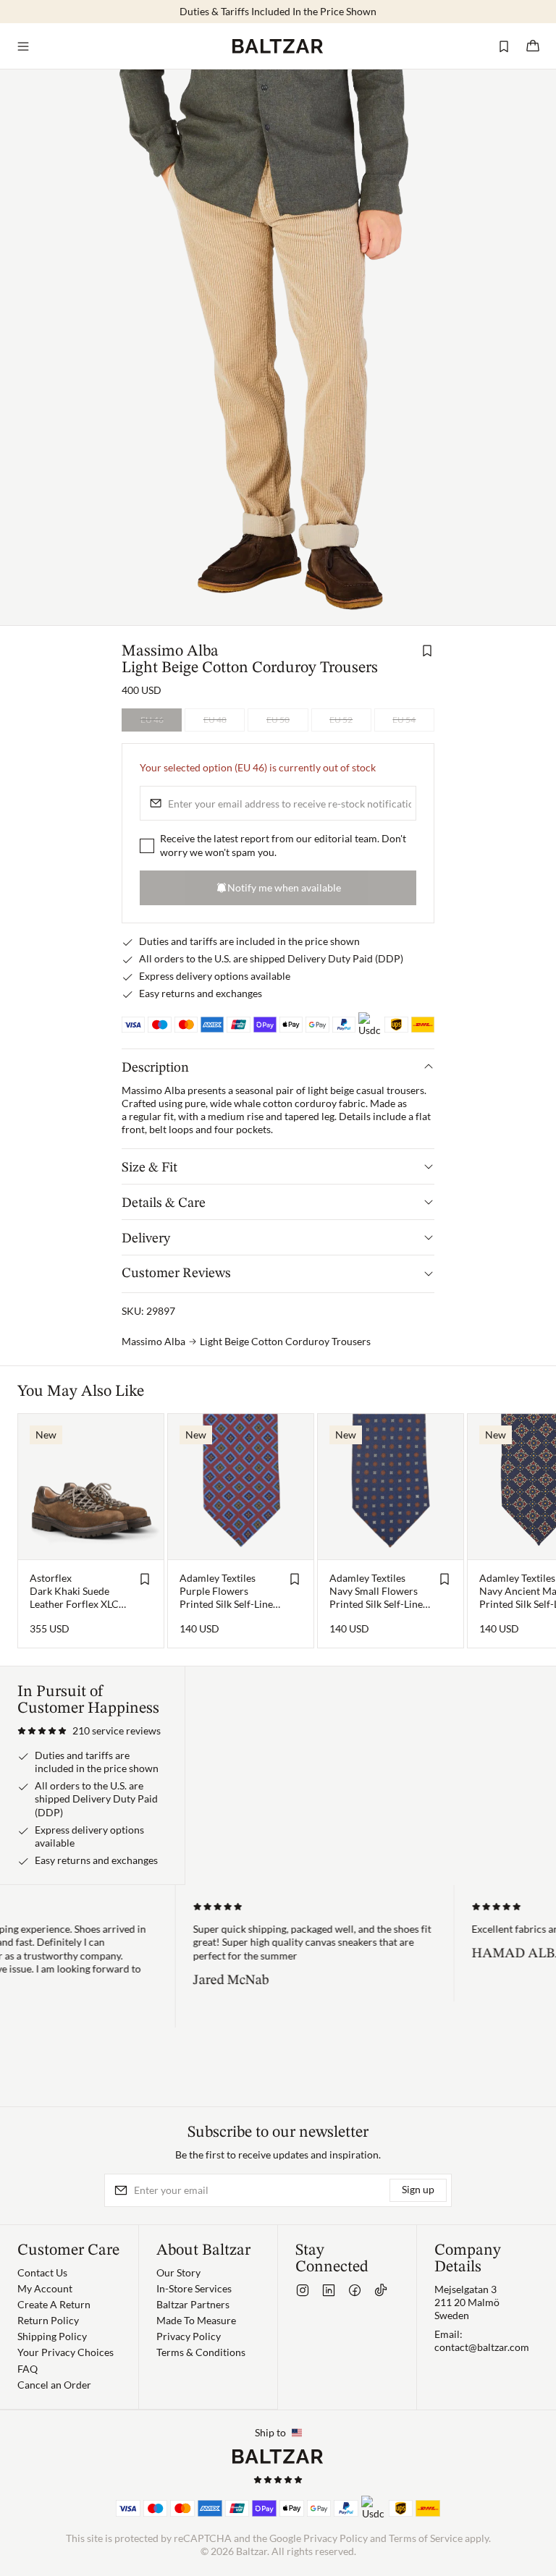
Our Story (178, 2272)
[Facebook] (355, 2290)
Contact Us (42, 2272)
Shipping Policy (52, 2336)
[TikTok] (381, 2290)
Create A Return (54, 2304)
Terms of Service (426, 2538)
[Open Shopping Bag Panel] (533, 46)
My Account (45, 2288)
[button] (89, 1731)
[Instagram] (303, 2290)
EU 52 (341, 720)
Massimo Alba (170, 651)
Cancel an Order (54, 2385)
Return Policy (48, 2320)
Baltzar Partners (193, 2304)
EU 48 (215, 720)
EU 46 (152, 720)
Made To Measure (196, 2320)
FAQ (28, 2369)
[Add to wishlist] (427, 651)
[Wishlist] (504, 46)
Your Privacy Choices (66, 2352)
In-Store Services (194, 2288)
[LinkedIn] (329, 2290)
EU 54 (404, 720)
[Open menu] (23, 46)
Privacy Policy (189, 2336)
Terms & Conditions (201, 2352)
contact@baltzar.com (482, 2347)
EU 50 (278, 720)
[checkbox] (147, 845)
